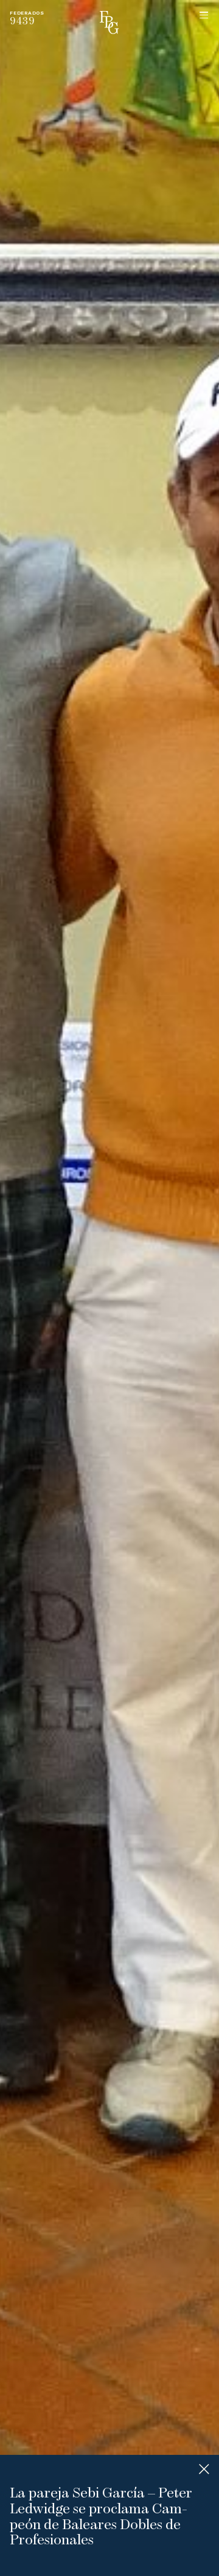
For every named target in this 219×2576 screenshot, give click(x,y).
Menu (204, 15)
